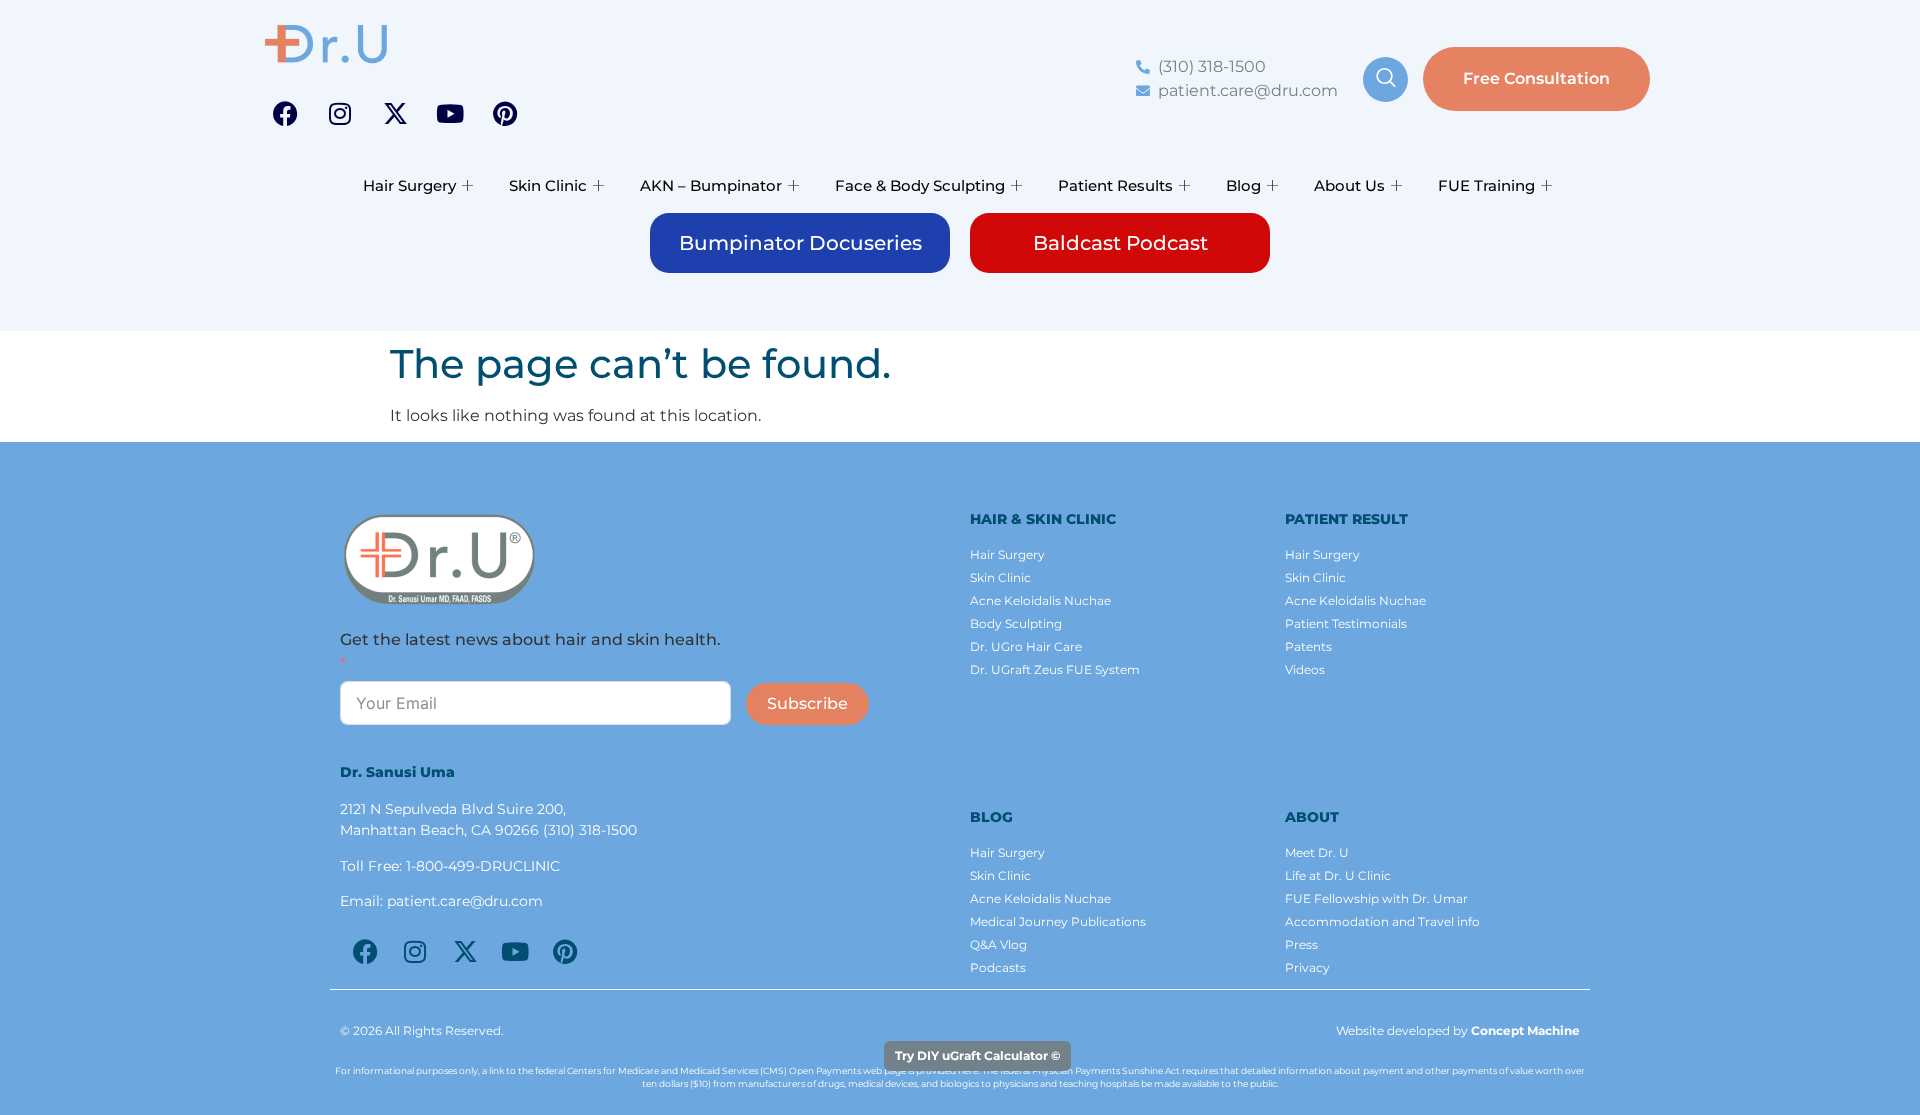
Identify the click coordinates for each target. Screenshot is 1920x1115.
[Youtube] (450, 113)
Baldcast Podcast (1120, 243)
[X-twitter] (395, 113)
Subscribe (807, 703)
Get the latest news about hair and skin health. (530, 639)
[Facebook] (285, 113)
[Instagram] (340, 113)
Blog (1243, 185)
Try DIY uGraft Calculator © (977, 1055)
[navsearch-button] (1385, 79)
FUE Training (1486, 185)
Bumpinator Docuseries (800, 243)
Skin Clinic (548, 185)
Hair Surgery (409, 185)
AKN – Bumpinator (711, 185)
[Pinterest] (505, 113)
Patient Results (1115, 185)
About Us (1349, 185)
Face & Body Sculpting (920, 185)
